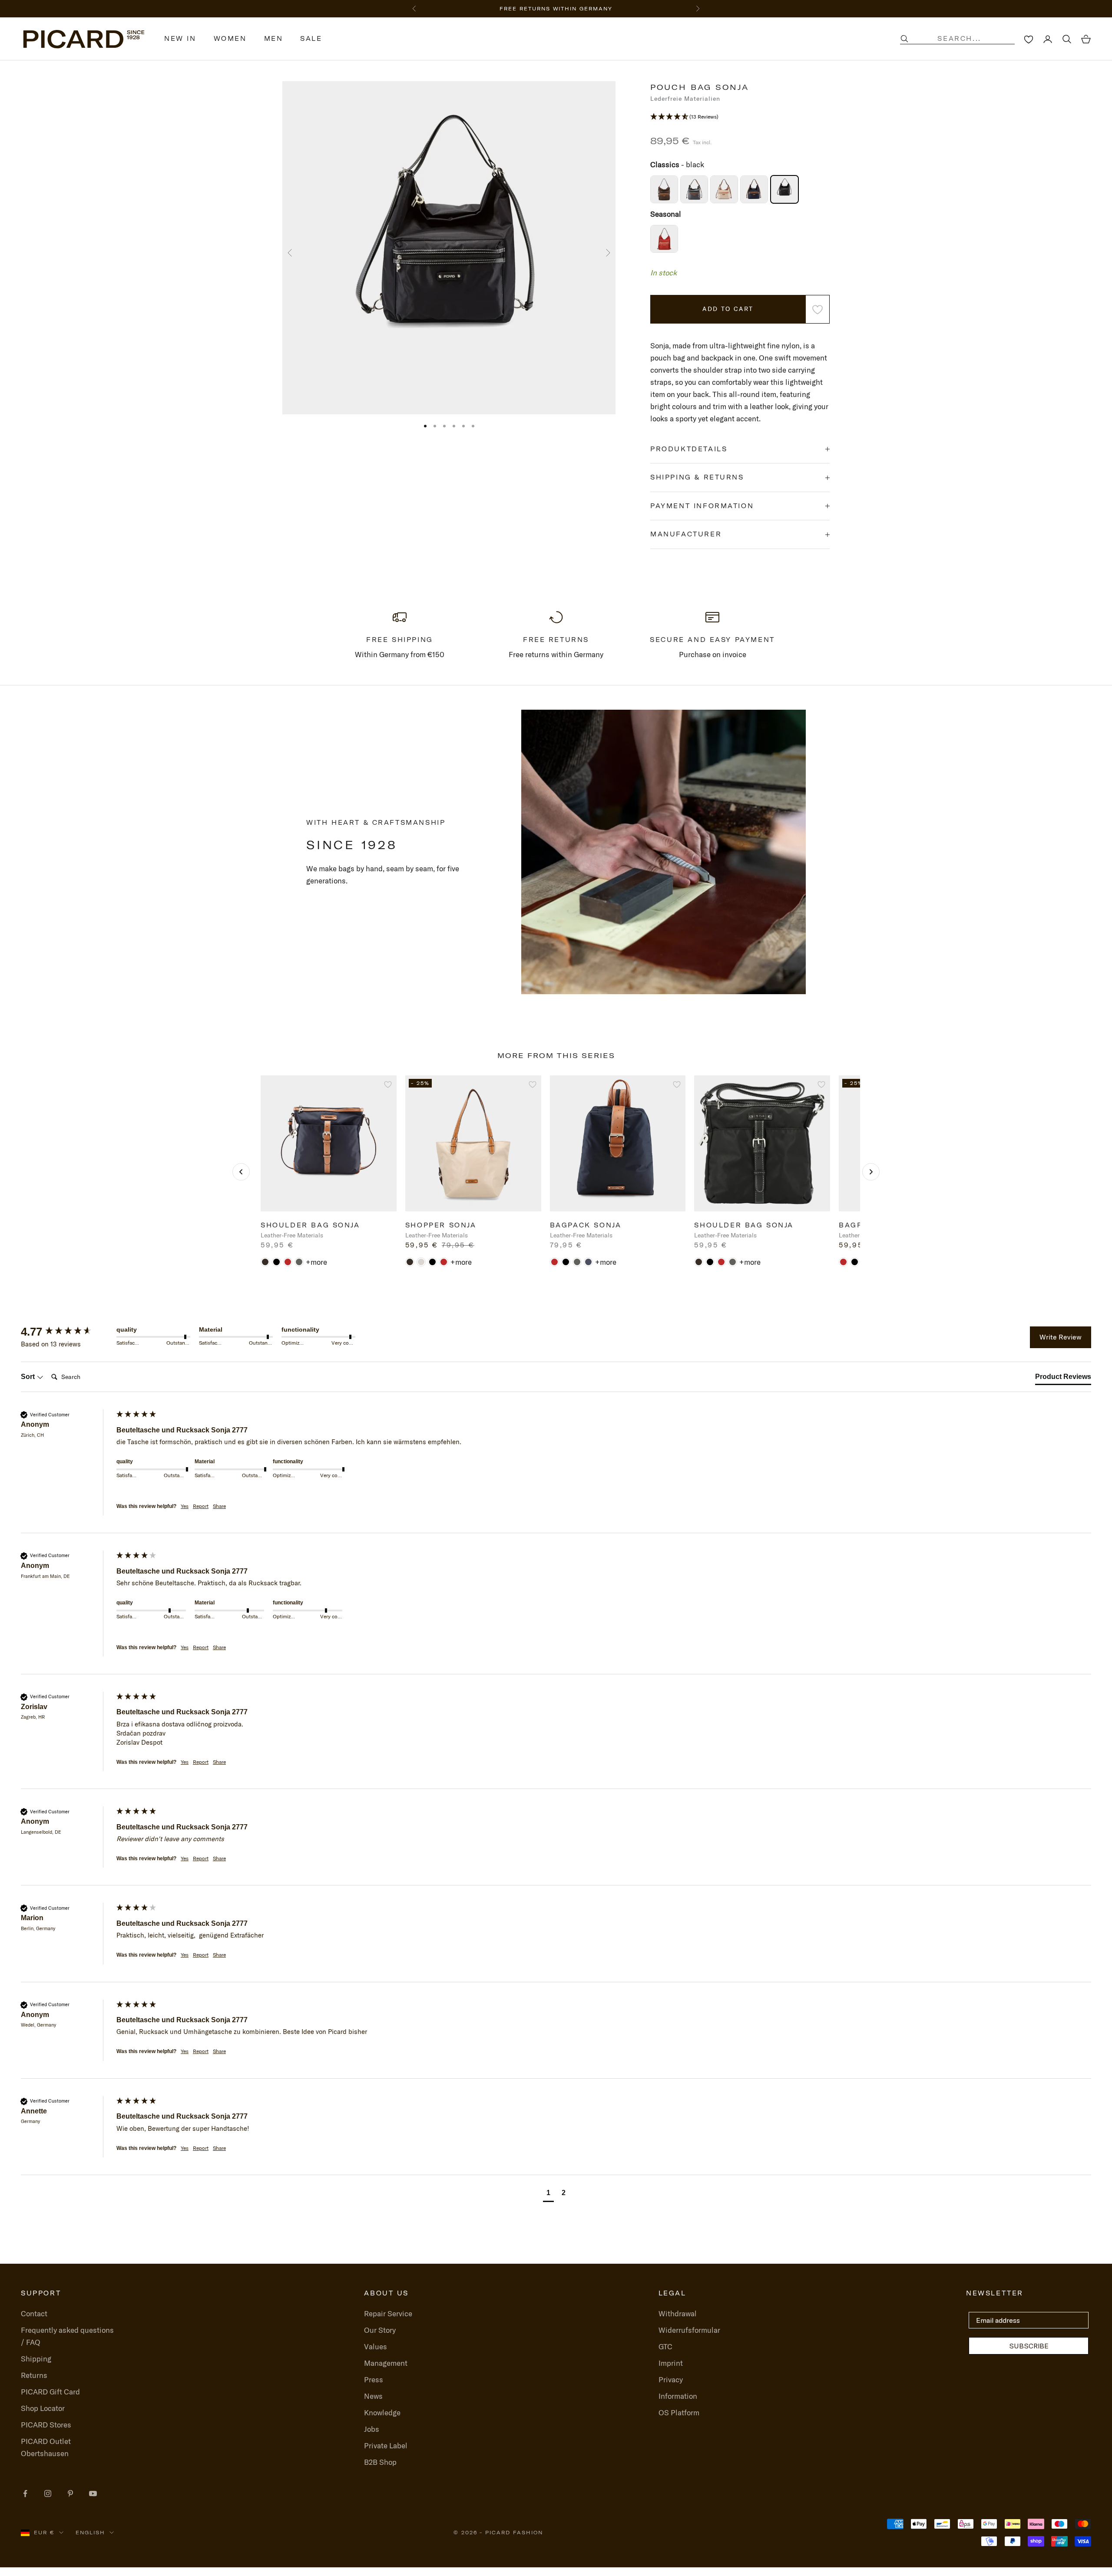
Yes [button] (185, 1506)
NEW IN (180, 39)
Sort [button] (29, 1377)
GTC (665, 2346)
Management (386, 2363)
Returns (34, 2375)
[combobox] (966, 39)
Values (376, 2346)
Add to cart (728, 309)
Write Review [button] (1061, 1337)
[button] (740, 117)
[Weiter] (871, 1172)
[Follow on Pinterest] (70, 2493)
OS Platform (679, 2412)
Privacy (671, 2379)
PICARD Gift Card (50, 2392)
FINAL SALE (507, 9)
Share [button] (219, 1506)
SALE (311, 39)
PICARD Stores (46, 2425)
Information (678, 2396)
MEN (274, 39)
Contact (34, 2313)
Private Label (386, 2445)
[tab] (1063, 1379)
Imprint (671, 2363)
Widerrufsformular (689, 2330)
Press (374, 2379)
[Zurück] (241, 1172)
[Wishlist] (1029, 39)
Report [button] (201, 1506)
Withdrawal (678, 2313)
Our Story (380, 2330)
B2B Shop (380, 2462)
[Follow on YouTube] (93, 2493)
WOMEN (230, 39)
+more (316, 1262)
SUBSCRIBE (1029, 2346)
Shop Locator (43, 2408)
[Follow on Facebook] (25, 2493)
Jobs (372, 2429)
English (90, 2533)
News (373, 2396)
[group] (66, 1332)
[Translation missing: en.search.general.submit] (904, 39)
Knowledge (382, 2412)
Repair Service (388, 2313)
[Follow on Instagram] (48, 2493)
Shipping (36, 2359)
